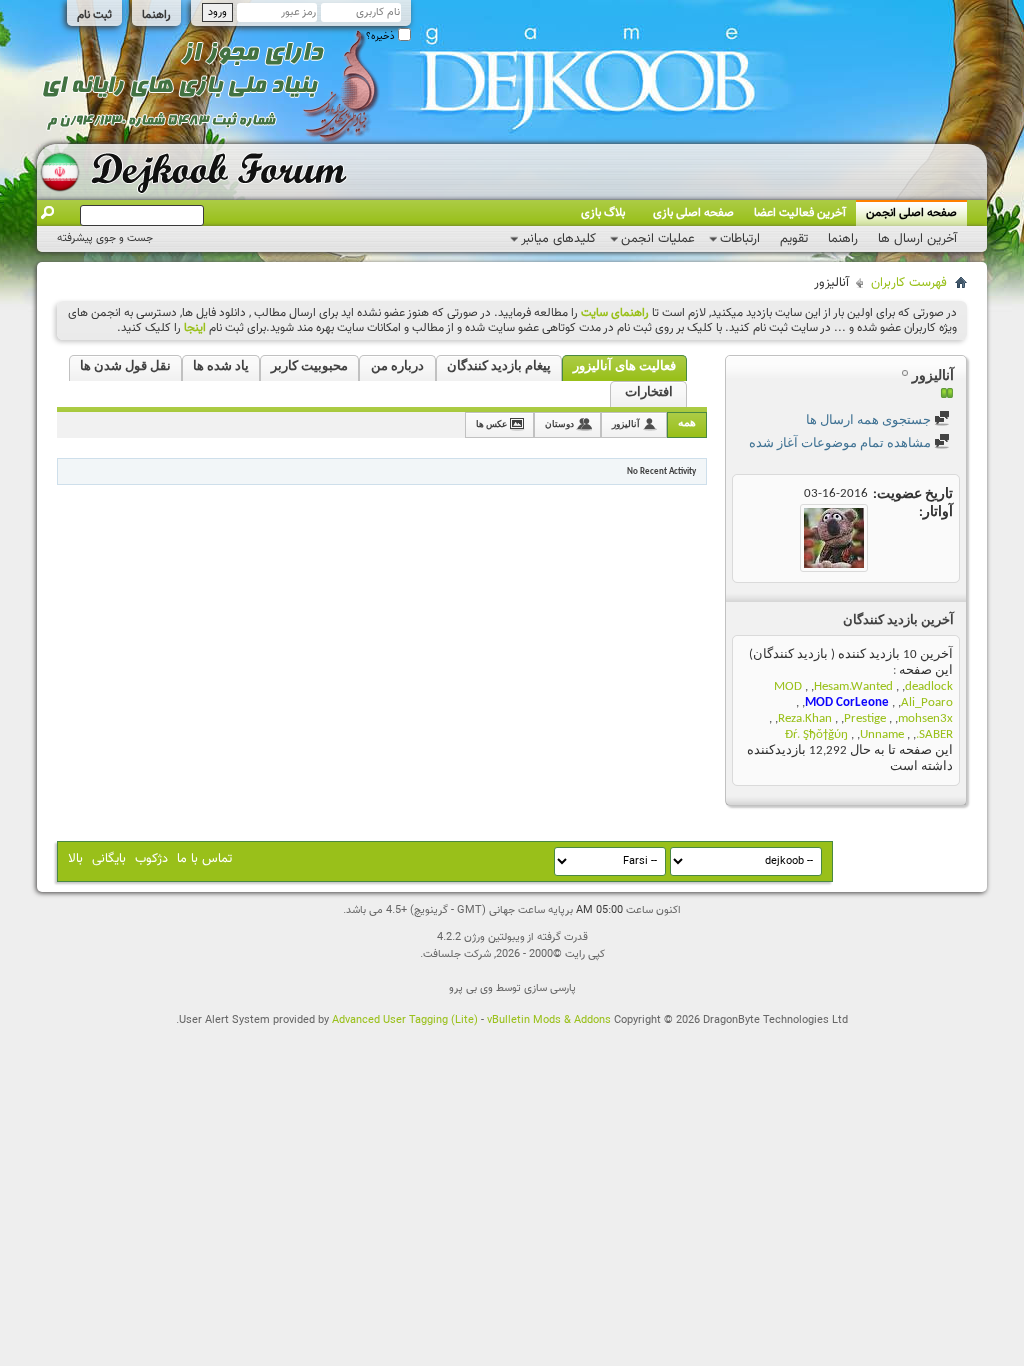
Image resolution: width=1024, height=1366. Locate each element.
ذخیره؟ (382, 36)
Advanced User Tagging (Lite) (405, 1020)
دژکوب (151, 859)
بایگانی (109, 859)
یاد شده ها (221, 366)
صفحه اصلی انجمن (911, 213)
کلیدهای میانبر (558, 239)
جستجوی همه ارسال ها (870, 420)
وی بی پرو (471, 988)
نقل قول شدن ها (125, 366)
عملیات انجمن (658, 239)
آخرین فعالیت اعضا (800, 213)
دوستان (559, 424)
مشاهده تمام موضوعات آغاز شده (841, 443)
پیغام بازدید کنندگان (499, 366)
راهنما (156, 15)
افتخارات (649, 392)
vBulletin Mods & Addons (549, 1020)
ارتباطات (740, 239)
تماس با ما (204, 859)
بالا (75, 859)
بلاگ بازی (603, 213)
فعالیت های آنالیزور (624, 366)
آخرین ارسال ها (917, 239)
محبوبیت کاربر (309, 366)
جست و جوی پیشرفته (105, 238)
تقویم (794, 239)
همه (687, 423)
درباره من (397, 366)
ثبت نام (94, 15)
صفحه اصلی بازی (693, 213)
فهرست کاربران (909, 283)
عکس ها (491, 424)
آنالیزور (626, 424)
